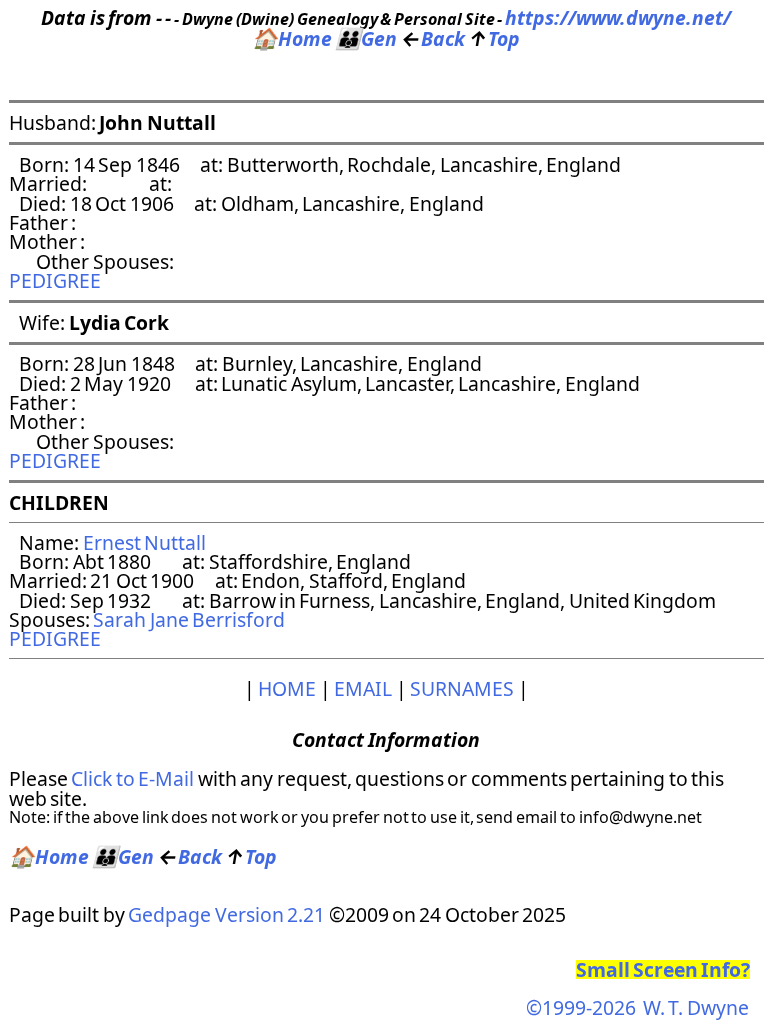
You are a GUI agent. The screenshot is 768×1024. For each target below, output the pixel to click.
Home (292, 38)
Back (433, 38)
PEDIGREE (55, 280)
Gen (366, 38)
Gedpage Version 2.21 (226, 914)
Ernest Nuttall (144, 542)
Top (494, 38)
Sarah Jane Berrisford (189, 619)
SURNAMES (462, 688)
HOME (287, 688)
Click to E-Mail (132, 778)
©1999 (637, 1007)
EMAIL (363, 688)
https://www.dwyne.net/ (618, 17)
